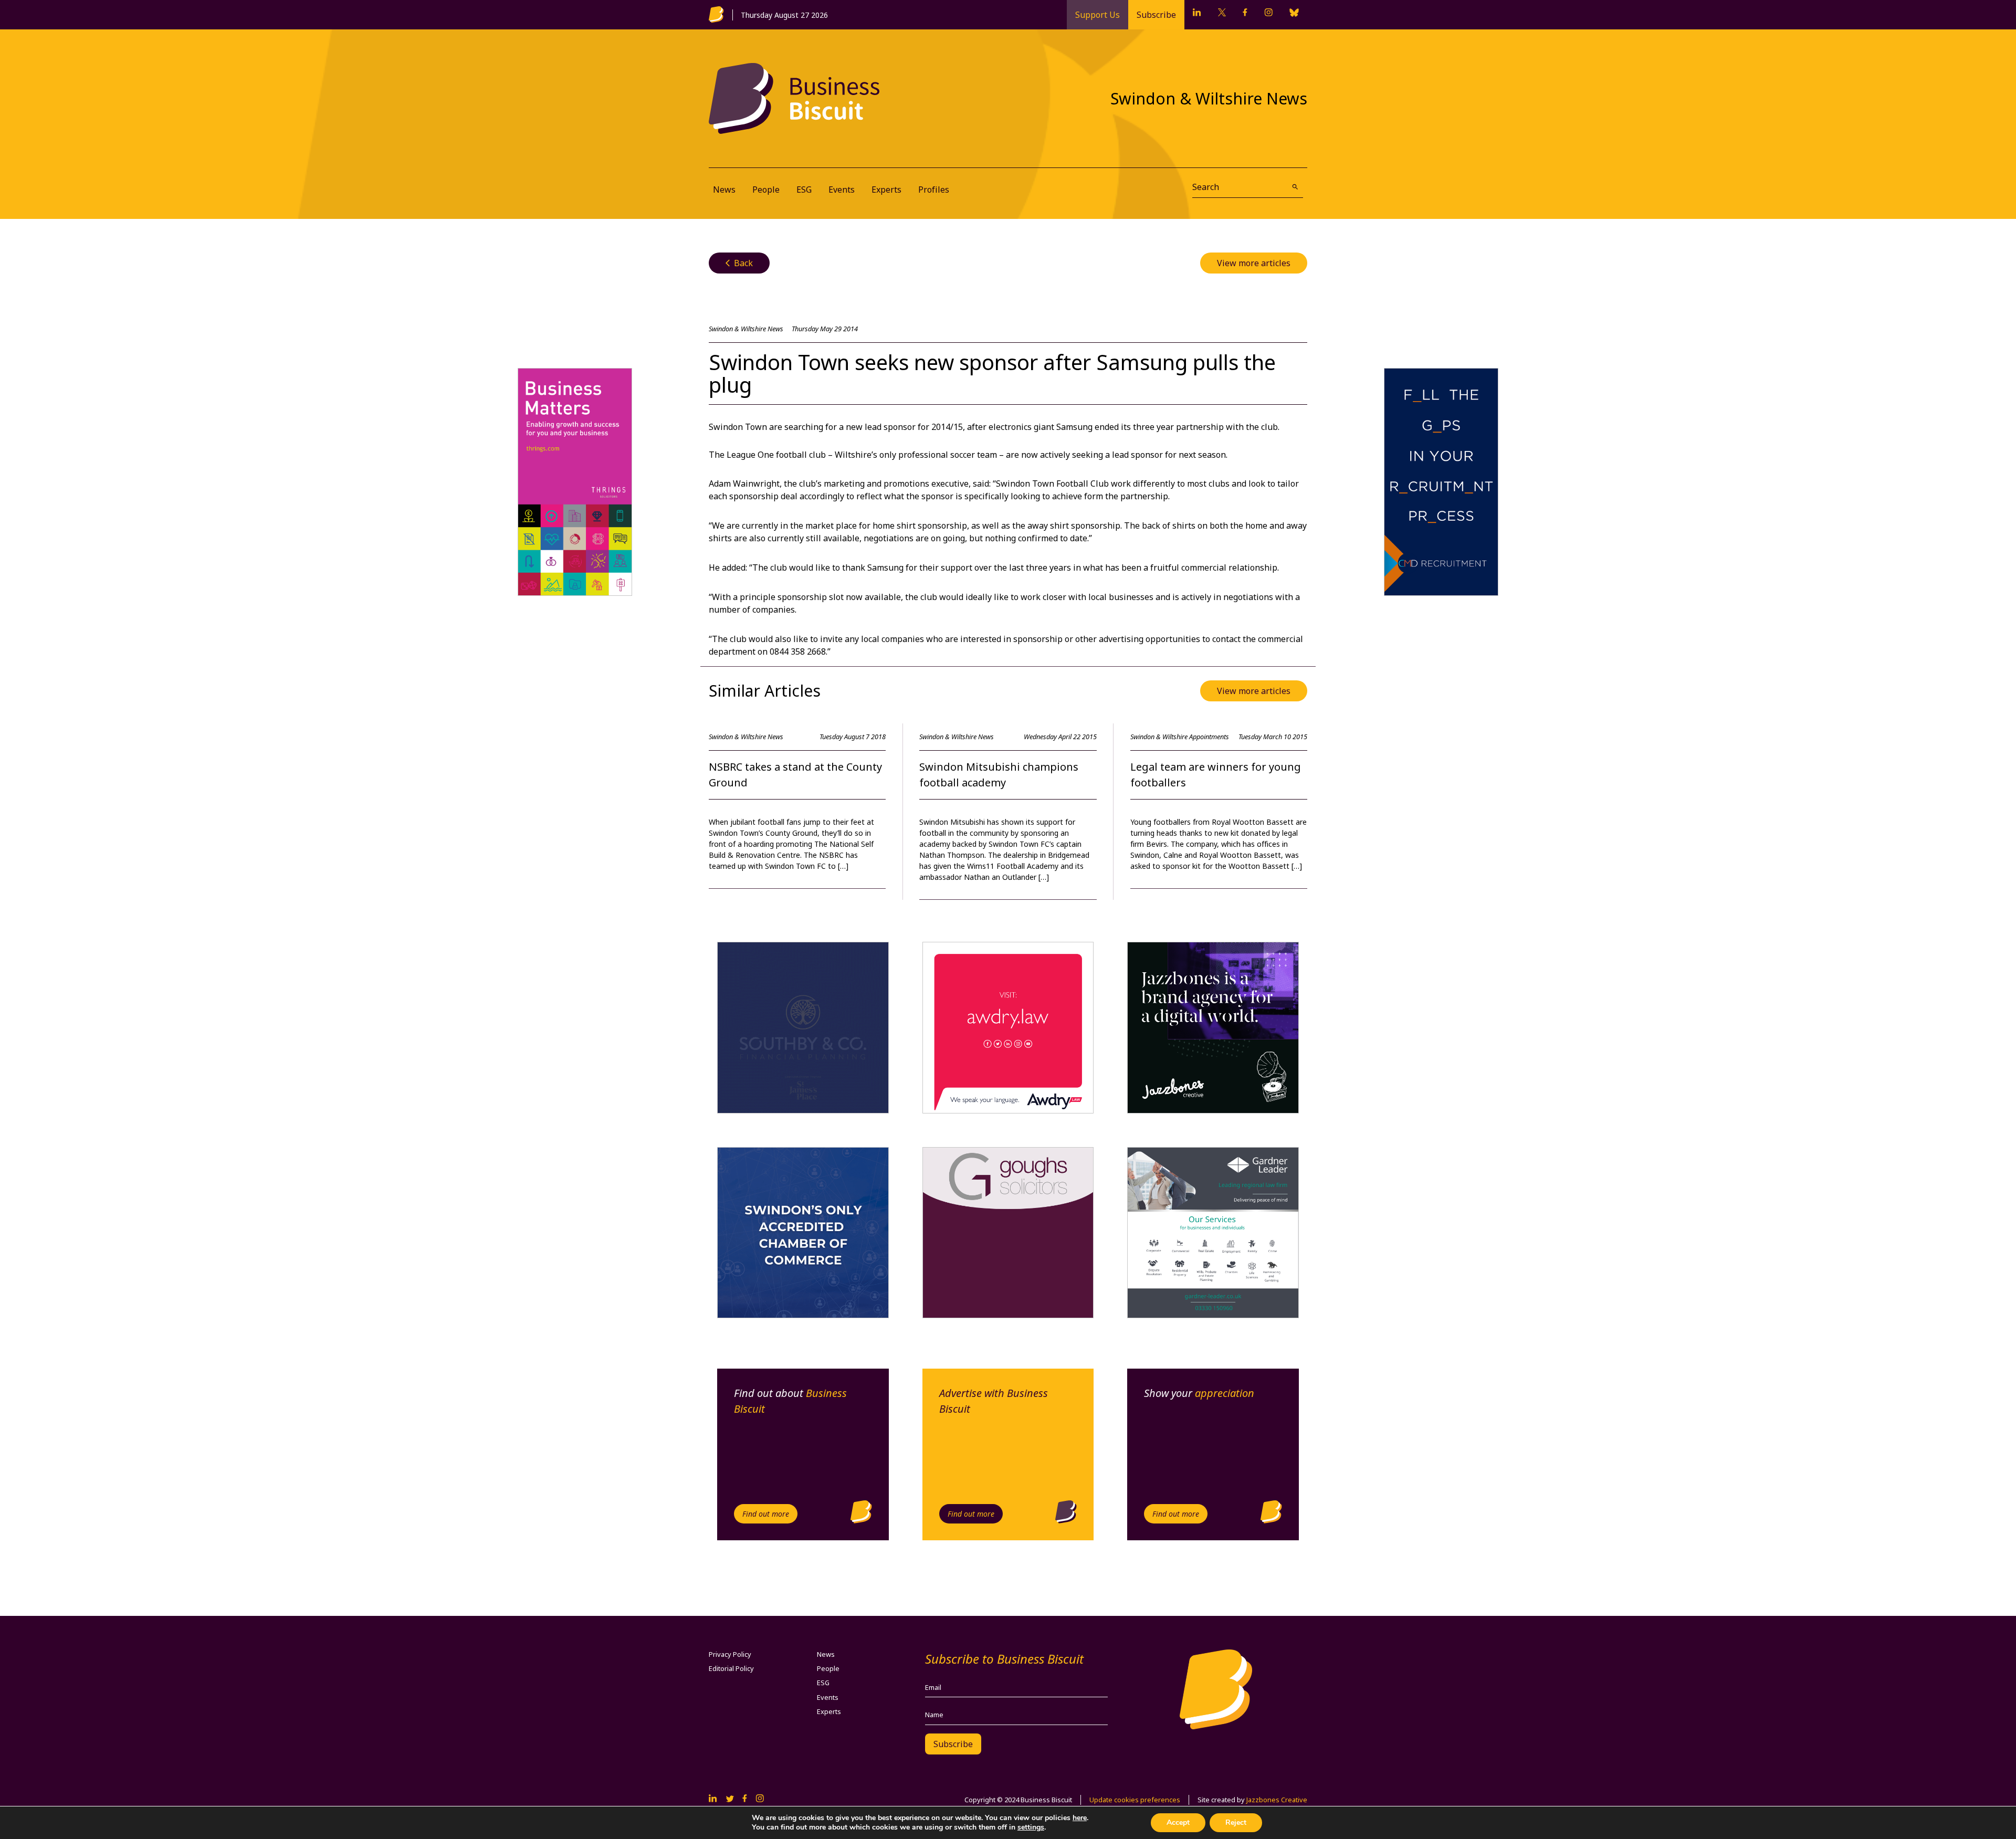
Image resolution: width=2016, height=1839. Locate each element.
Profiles (934, 190)
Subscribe (1156, 15)
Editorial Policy (731, 1668)
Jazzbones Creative (1277, 1800)
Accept (1178, 1822)
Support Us (1098, 15)
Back (739, 263)
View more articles (1254, 263)
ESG (804, 190)
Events (842, 190)
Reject (1236, 1822)
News (724, 190)
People (766, 190)
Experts (886, 190)
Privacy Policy (730, 1654)
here (1080, 1818)
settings (1031, 1827)
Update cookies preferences (1135, 1800)
